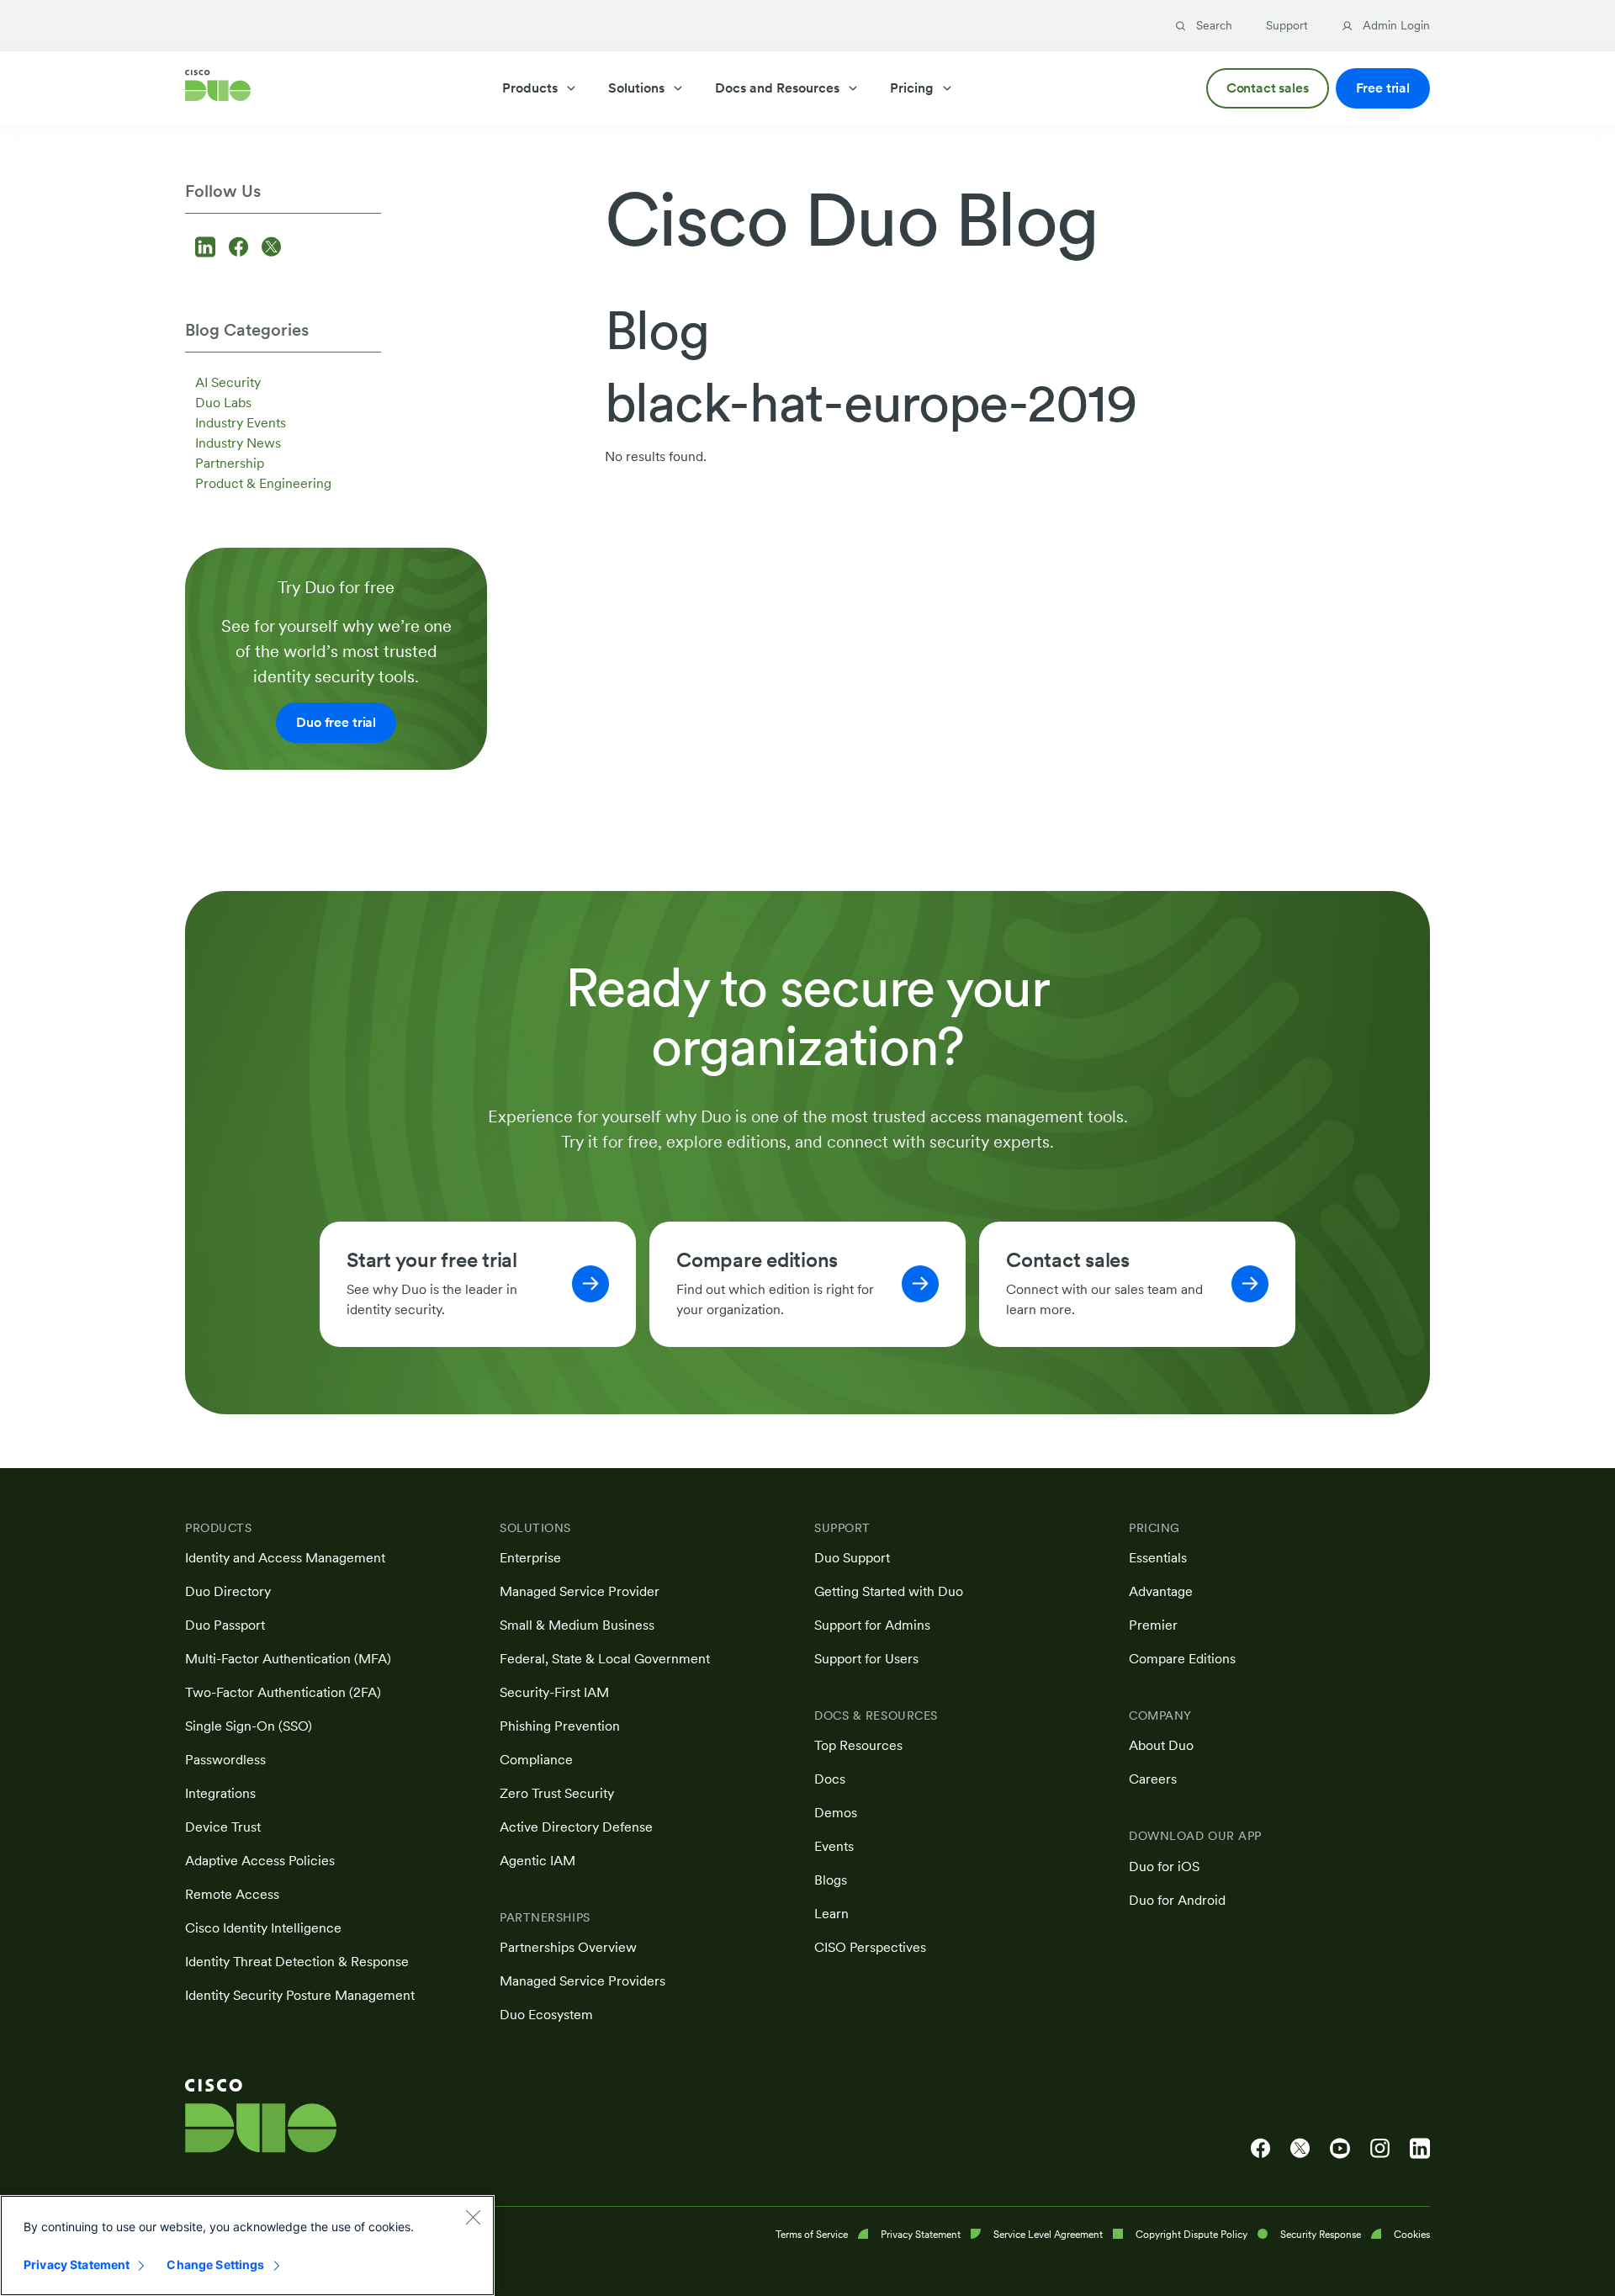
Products (530, 88)
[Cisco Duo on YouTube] (1340, 2149)
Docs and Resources (777, 88)
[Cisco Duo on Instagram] (1380, 2149)
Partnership (230, 463)
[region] (247, 2246)
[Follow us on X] (271, 249)
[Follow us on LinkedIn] (208, 249)
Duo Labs (223, 403)
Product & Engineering (263, 483)
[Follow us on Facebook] (241, 249)
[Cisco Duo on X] (1300, 2149)
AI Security (228, 382)
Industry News (238, 443)
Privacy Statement (77, 2264)
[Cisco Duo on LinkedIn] (1420, 2149)
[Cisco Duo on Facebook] (1260, 2149)
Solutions (636, 88)
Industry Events (241, 423)
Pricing (912, 88)
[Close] (473, 2217)
